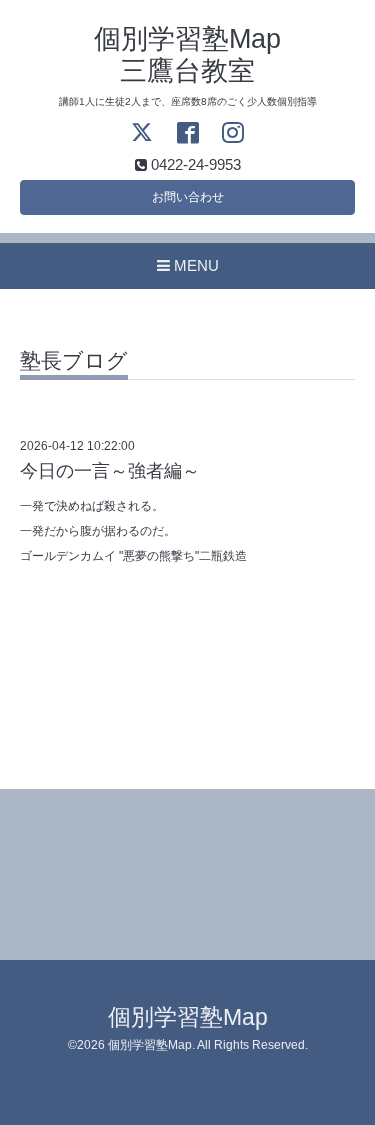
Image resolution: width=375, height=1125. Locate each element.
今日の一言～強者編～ (110, 471)
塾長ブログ (74, 361)
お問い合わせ (188, 197)
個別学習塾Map (188, 1017)
